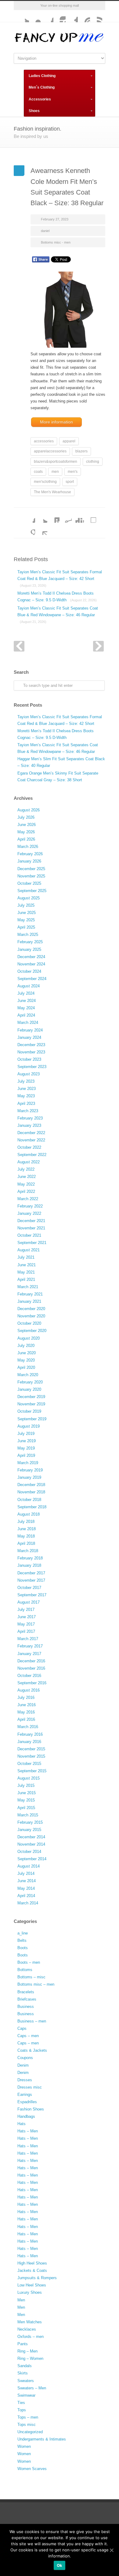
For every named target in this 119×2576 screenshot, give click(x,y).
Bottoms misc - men (56, 242)
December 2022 (31, 1133)
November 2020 (31, 1316)
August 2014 (29, 1866)
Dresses (25, 2080)
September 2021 (32, 1243)
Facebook (47, 16)
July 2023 (26, 1081)
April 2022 (26, 1191)
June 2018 (27, 1529)
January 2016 (29, 1742)
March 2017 (28, 1639)
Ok (60, 2565)
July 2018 (26, 1522)
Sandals (25, 2366)
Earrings (25, 2095)
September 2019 (32, 1419)
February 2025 (30, 942)
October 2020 (29, 1323)
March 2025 (28, 935)
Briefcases (27, 1999)
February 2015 (30, 1822)
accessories (44, 441)
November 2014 (31, 1844)
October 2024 (29, 971)
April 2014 (26, 1896)
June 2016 (27, 1705)
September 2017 (32, 1595)
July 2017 (26, 1610)
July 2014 (26, 1873)
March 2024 (28, 1023)
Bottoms (25, 1970)
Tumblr (72, 16)
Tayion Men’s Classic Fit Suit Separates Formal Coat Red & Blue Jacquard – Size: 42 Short (60, 578)
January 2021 (29, 1301)
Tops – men (28, 2417)
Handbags (26, 2116)
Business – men (32, 2021)
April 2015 (26, 1808)
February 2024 (30, 1030)
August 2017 (29, 1602)
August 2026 (29, 810)
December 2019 (31, 1397)
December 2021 (31, 1221)
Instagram (60, 16)
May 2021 (26, 1272)
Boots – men (29, 1962)
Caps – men (28, 2036)
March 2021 (28, 1287)
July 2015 (26, 1785)
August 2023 (29, 1074)
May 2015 (26, 1800)
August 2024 (29, 986)
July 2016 (26, 1697)
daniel (45, 231)
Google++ (29, 529)
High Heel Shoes (32, 2263)
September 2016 (32, 1683)
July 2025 (26, 905)
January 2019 (29, 1477)
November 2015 (31, 1756)
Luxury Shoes (30, 2292)
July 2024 (26, 993)
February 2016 (30, 1734)
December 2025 (31, 869)
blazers (81, 451)
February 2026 (30, 854)
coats (38, 472)
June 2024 (27, 1001)
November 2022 (31, 1140)
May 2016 (26, 1712)
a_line (23, 1933)
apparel (69, 441)
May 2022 (26, 1184)
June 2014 (27, 1881)
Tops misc (27, 2425)
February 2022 (30, 1206)
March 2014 (28, 1903)
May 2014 (26, 1888)
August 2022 (29, 1162)
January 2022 (29, 1213)
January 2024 (29, 1037)
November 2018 (31, 1492)
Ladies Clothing (42, 76)
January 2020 (29, 1389)
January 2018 (29, 1565)
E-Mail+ (41, 529)
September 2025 (32, 891)
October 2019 (29, 1411)
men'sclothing (45, 482)
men (55, 472)
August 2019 (29, 1426)
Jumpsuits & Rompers (37, 2278)
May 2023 (26, 1096)
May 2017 (26, 1624)
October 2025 (29, 883)
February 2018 (30, 1558)
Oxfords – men (31, 2337)
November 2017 (31, 1580)
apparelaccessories (50, 451)
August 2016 (29, 1690)
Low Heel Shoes (32, 2285)
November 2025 (31, 876)
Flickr (35, 16)
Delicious (90, 517)
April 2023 (26, 1103)
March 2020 (28, 1375)
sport (70, 482)
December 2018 (31, 1485)
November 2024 (31, 964)
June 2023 (27, 1089)
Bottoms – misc (31, 1977)
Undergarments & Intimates (42, 2439)
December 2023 (31, 1045)
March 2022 (28, 1199)
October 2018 (29, 1500)
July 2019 (26, 1434)
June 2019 (27, 1441)
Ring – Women (30, 2358)
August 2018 (29, 1514)
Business (26, 2007)
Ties (21, 2403)
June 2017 (27, 1617)
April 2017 (26, 1631)
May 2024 (26, 1008)
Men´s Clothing (42, 87)
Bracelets (26, 1992)
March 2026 (28, 847)
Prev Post (19, 646)
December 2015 (31, 1749)
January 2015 (29, 1830)
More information (56, 422)
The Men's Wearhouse (52, 492)
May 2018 (26, 1536)
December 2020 (31, 1309)
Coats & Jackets (32, 2050)
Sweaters (26, 2381)
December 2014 (31, 1837)
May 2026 (26, 832)
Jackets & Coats (32, 2270)
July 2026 (26, 817)
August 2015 (29, 1778)
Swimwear (26, 2395)
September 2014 (32, 1859)
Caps (22, 2028)
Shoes (34, 111)
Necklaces (27, 2329)
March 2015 (28, 1815)
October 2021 (29, 1235)
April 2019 (26, 1455)
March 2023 (28, 1111)
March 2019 (28, 1463)
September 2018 (32, 1507)
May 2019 (26, 1448)
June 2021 (27, 1265)
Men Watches (30, 2322)
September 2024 (32, 979)
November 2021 (31, 1228)
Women (24, 2446)
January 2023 (29, 1125)
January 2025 (29, 949)
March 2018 (28, 1551)
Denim (23, 2065)
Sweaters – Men (32, 2388)
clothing (93, 462)
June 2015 (27, 1793)
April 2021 (26, 1279)
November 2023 (31, 1052)
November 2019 (31, 1404)
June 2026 (27, 825)
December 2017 (31, 1573)
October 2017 (29, 1588)
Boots (23, 1948)
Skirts (23, 2373)
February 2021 (30, 1294)
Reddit (66, 517)
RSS (96, 16)
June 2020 (27, 1353)
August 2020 (29, 1338)
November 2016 (31, 1668)
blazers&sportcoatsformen (56, 462)
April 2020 (26, 1367)
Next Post (98, 646)
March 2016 (28, 1727)
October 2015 (29, 1764)
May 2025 (26, 920)
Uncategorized (30, 2432)
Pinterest (84, 16)
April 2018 (26, 1543)
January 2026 (29, 861)
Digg (78, 517)
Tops (22, 2410)
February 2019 (30, 1470)
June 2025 (27, 913)
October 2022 (29, 1147)
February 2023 (30, 1118)
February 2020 (30, 1382)
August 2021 (29, 1250)
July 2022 (26, 1169)
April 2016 (26, 1719)
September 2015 (32, 1771)
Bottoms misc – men (36, 1984)
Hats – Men (28, 2131)
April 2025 (26, 927)
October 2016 (29, 1676)
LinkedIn (53, 517)
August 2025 (29, 898)
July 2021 (26, 1257)
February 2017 (30, 1646)
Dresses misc (30, 2087)
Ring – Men (27, 2351)
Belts (22, 1940)
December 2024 (31, 957)
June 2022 (27, 1177)
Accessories (40, 99)
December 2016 (31, 1661)
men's (73, 472)
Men (21, 2300)
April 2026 (26, 839)
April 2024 (26, 1015)
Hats (22, 2124)
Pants (23, 2344)
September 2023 (32, 1067)
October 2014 (29, 1852)
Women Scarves (32, 2469)
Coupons (25, 2058)
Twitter (23, 16)
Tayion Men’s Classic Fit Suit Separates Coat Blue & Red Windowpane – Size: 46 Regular (58, 615)
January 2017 (29, 1654)
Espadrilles (27, 2102)
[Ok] (111, 2550)
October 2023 (29, 1059)
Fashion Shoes (31, 2109)
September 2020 (32, 1331)
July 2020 (26, 1346)
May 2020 (26, 1360)
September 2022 (32, 1155)
